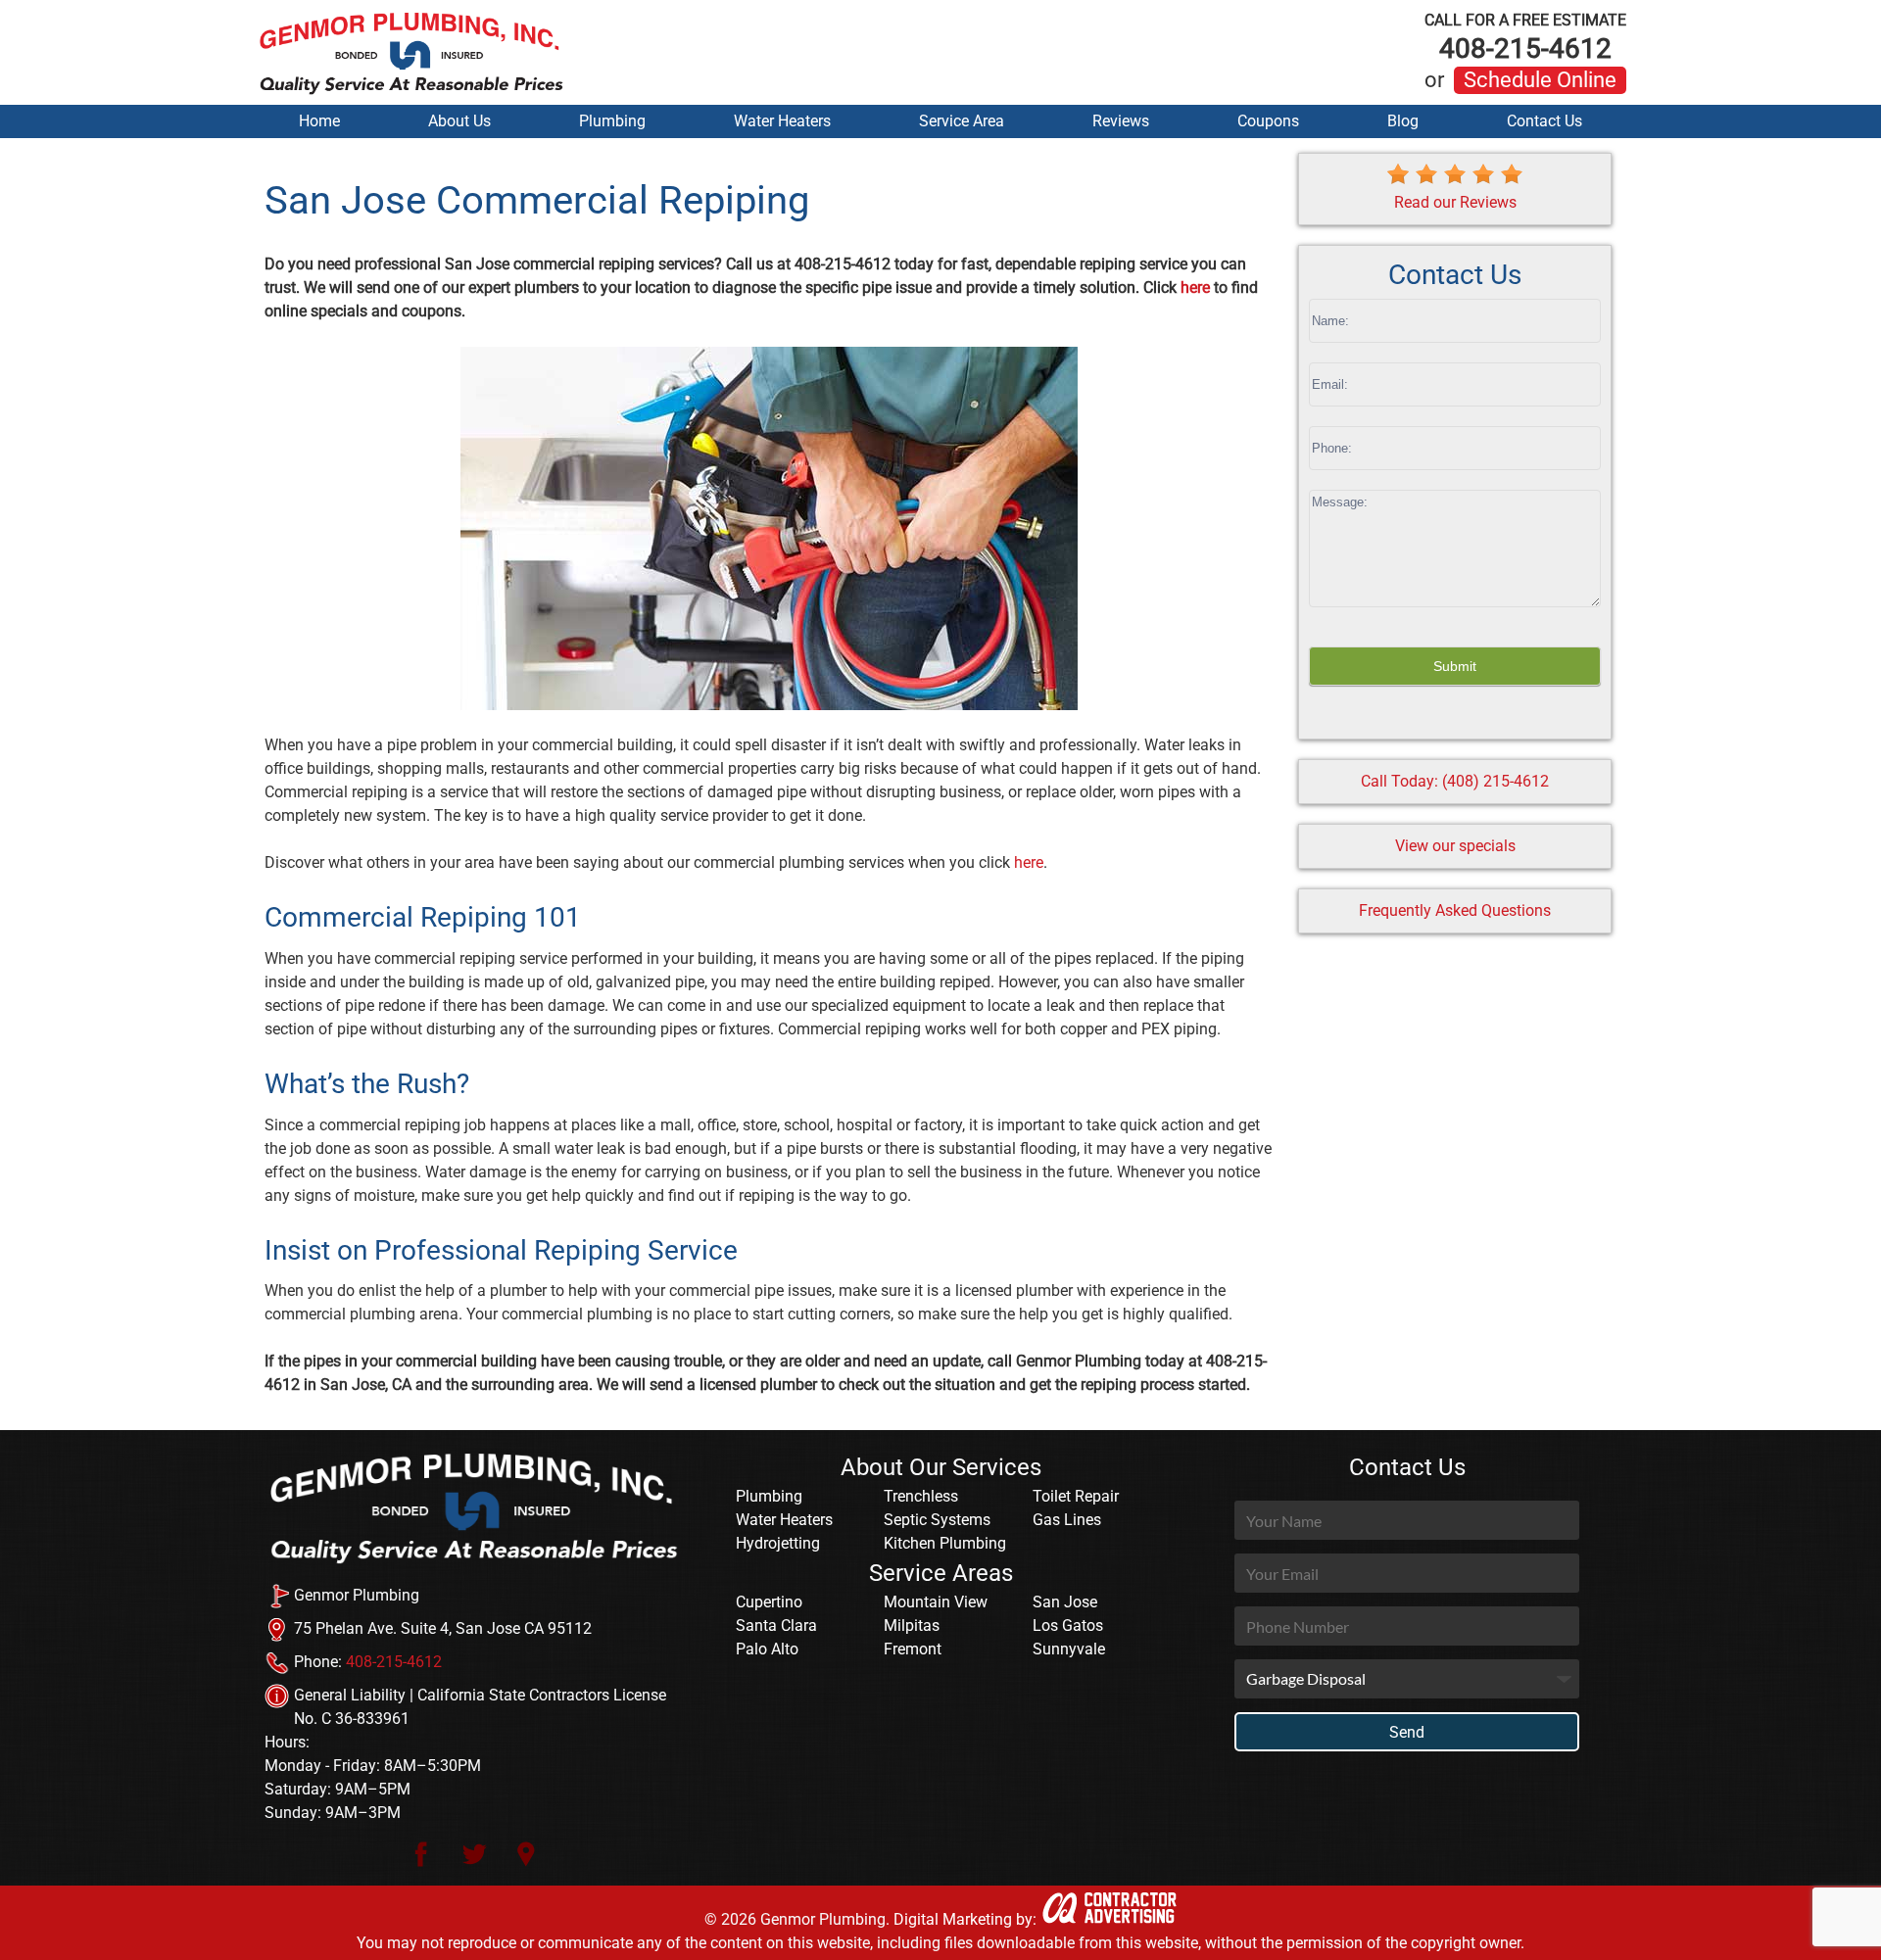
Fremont (913, 1649)
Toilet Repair (1076, 1496)
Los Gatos (1068, 1625)
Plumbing (612, 121)
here (1195, 287)
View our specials (1455, 846)
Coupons (1268, 121)
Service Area (962, 121)
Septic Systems (937, 1520)
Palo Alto (767, 1649)
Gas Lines (1067, 1520)
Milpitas (912, 1625)
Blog (1403, 121)
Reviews (1121, 121)
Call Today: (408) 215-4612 (1455, 781)
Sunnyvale (1069, 1649)
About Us (459, 121)
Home (319, 121)
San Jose (1065, 1602)
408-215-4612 (1525, 38)
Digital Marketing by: (965, 1919)
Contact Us (1544, 121)
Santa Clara (776, 1625)
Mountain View (936, 1602)
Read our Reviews (1455, 202)
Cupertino (769, 1602)
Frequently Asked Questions (1455, 910)
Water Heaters (782, 121)
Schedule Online (1540, 80)
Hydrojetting (778, 1543)
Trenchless (921, 1496)
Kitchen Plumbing (945, 1543)
